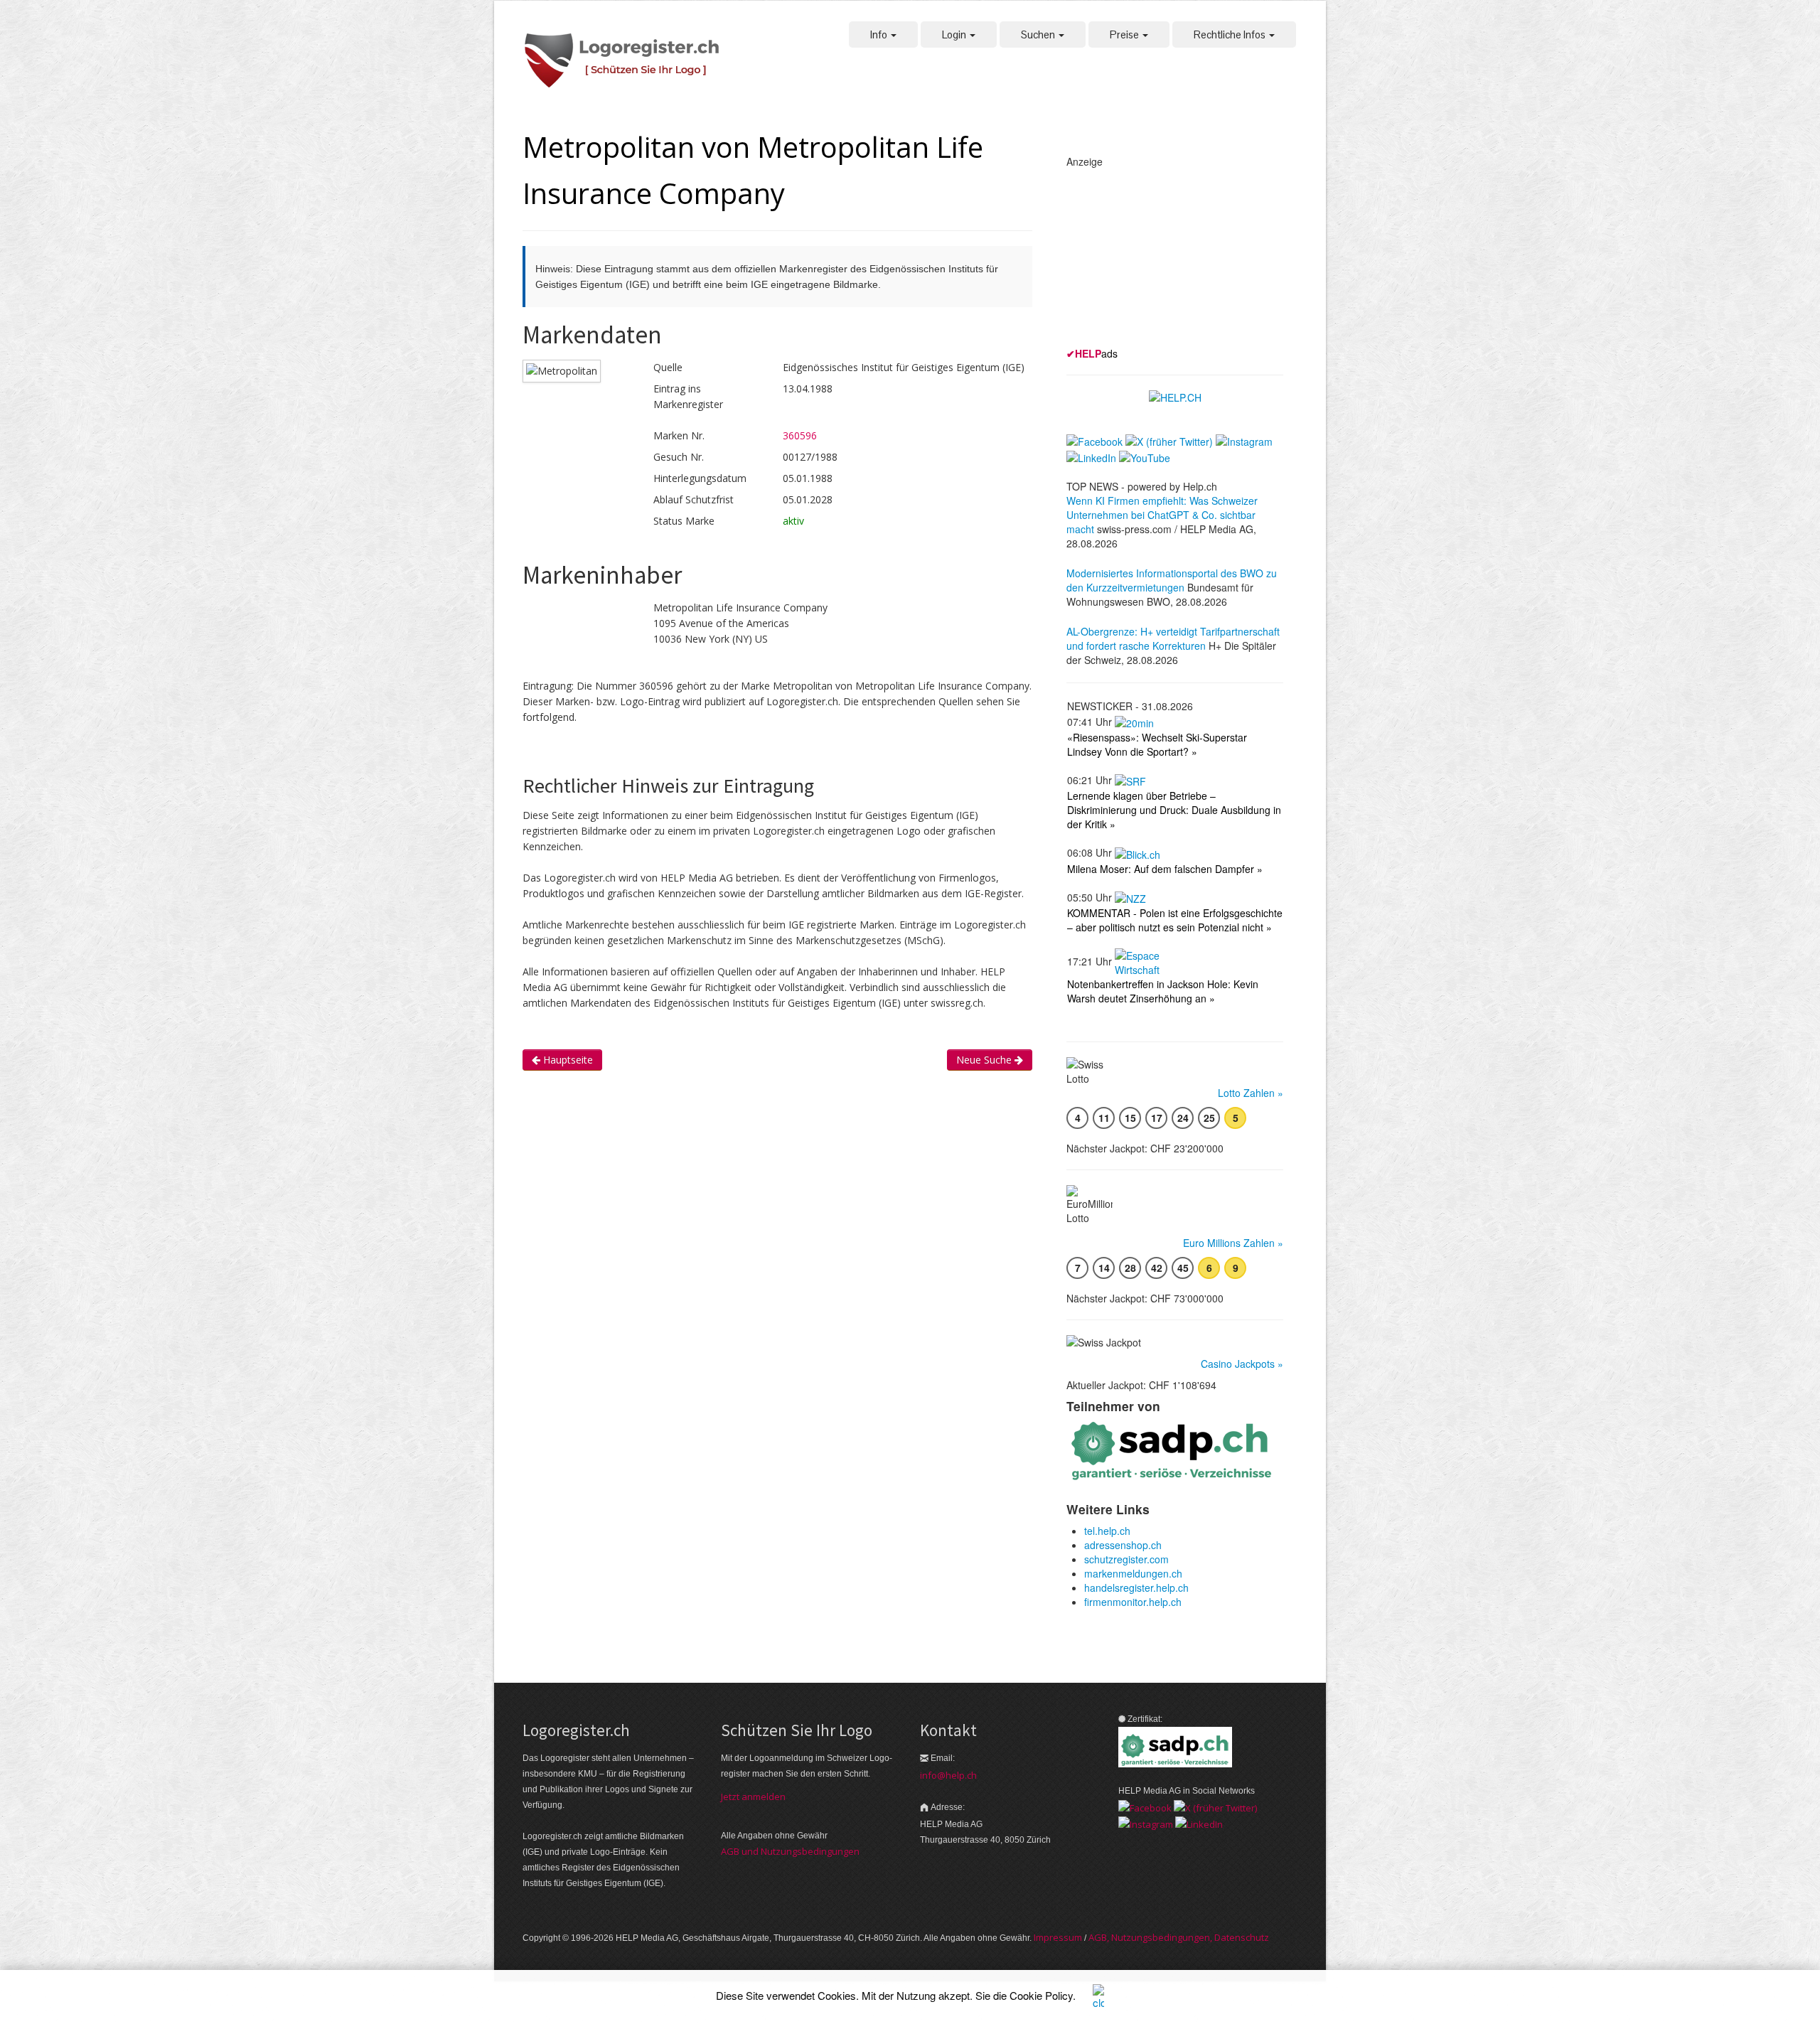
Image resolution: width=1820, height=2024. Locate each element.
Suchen (1039, 34)
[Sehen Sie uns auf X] (1215, 1806)
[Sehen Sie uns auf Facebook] (1145, 1806)
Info (880, 34)
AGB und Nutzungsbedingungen (790, 1851)
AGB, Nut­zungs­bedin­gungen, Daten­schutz (1179, 1937)
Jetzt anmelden (753, 1797)
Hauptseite (567, 1060)
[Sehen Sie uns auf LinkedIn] (1199, 1824)
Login (955, 34)
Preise (1125, 34)
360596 (800, 435)
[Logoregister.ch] (629, 61)
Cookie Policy (1041, 1995)
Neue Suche (985, 1060)
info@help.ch (948, 1775)
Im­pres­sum (1058, 1937)
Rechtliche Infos (1231, 34)
